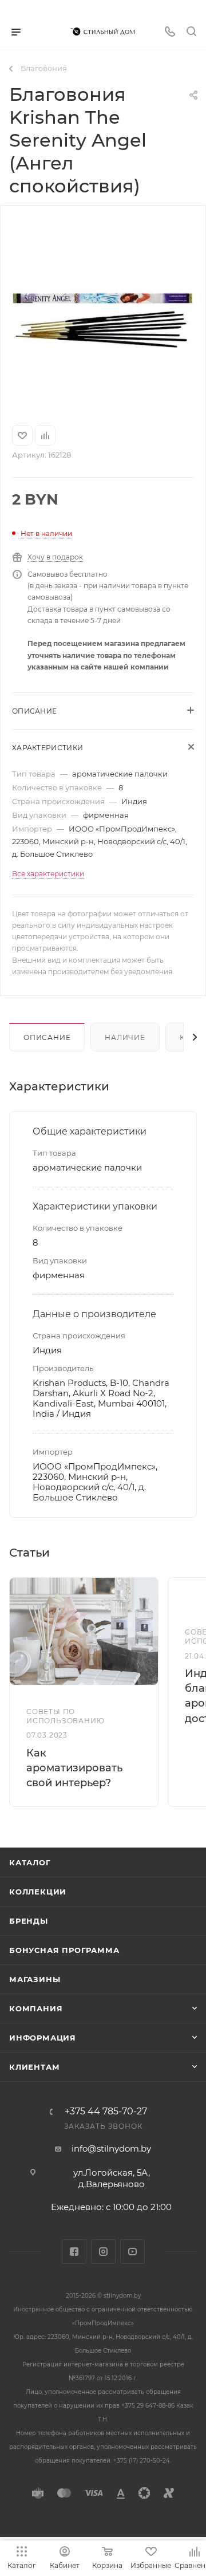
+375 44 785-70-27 (106, 2112)
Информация (43, 2038)
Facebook (74, 2252)
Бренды (29, 1921)
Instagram (103, 2252)
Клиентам (34, 2067)
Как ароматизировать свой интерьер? (74, 1768)
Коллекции (38, 1892)
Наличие (125, 1037)
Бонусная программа (64, 1950)
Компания (36, 2008)
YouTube (132, 2252)
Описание (47, 1037)
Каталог (30, 1862)
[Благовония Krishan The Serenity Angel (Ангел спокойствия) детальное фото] (103, 312)
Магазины (35, 1979)
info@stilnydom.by (111, 2148)
